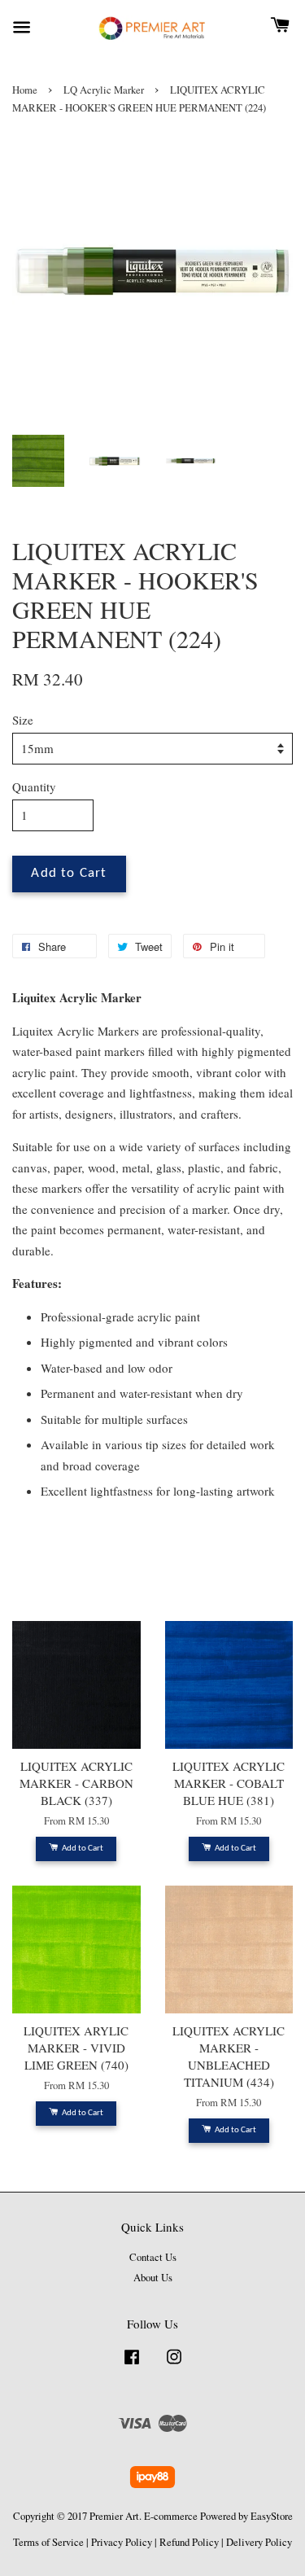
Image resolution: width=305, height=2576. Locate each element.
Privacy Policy (122, 2542)
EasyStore (272, 2516)
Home (25, 90)
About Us (153, 2278)
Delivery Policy (259, 2542)
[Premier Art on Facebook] (132, 2365)
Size (23, 720)
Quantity (34, 786)
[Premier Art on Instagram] (174, 2365)
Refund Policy (189, 2542)
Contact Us (153, 2257)
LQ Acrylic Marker (104, 90)
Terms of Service (48, 2542)
